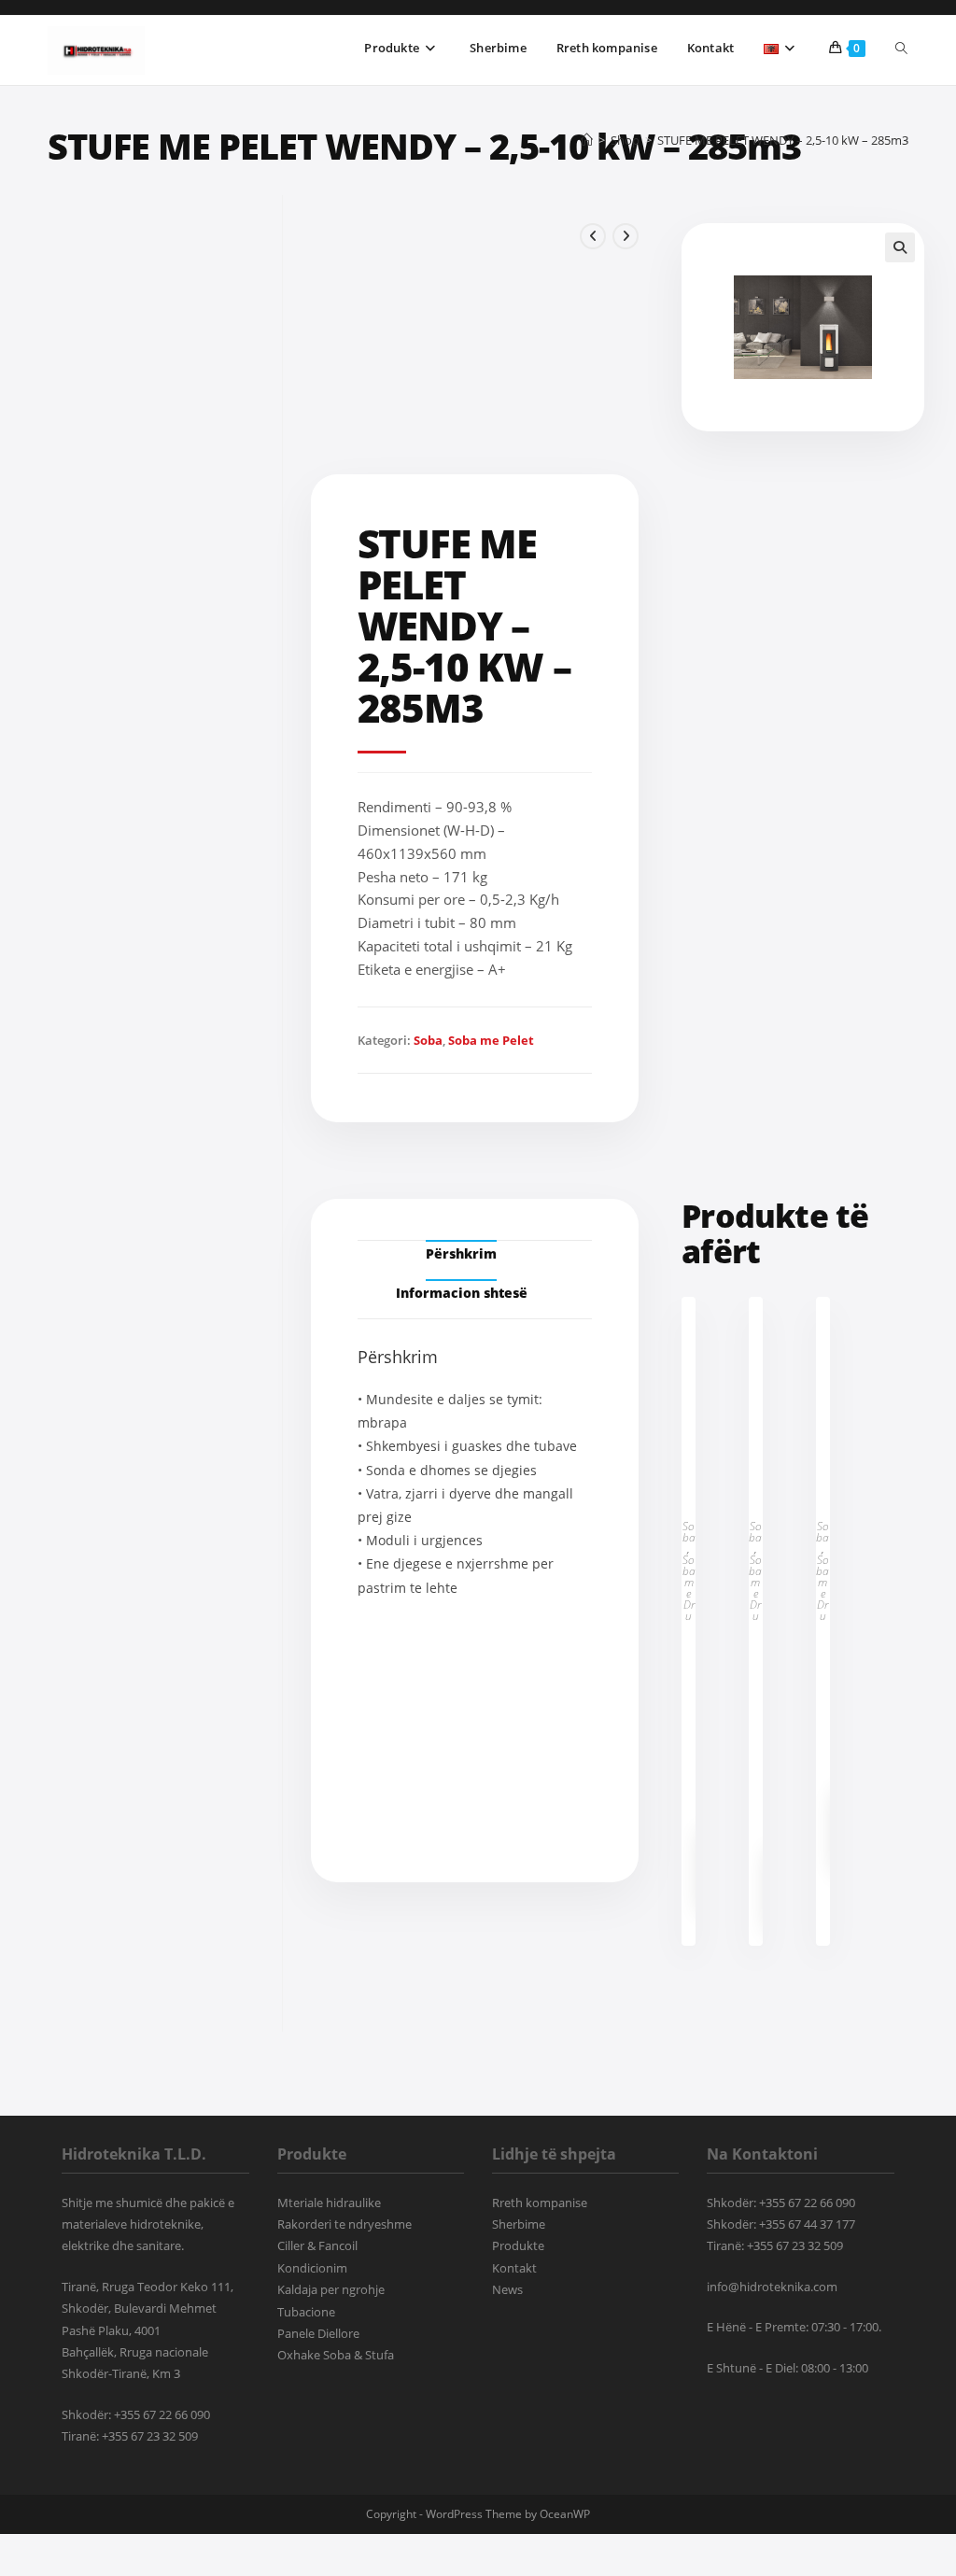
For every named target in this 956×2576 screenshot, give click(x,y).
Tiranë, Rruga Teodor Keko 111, (148, 2287)
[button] (900, 247)
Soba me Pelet (491, 1040)
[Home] (587, 140)
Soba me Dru (689, 1588)
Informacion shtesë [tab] (462, 1293)
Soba (428, 1040)
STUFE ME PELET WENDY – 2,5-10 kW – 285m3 (783, 140)
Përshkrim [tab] (461, 1253)
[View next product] (626, 236)
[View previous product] (593, 236)
